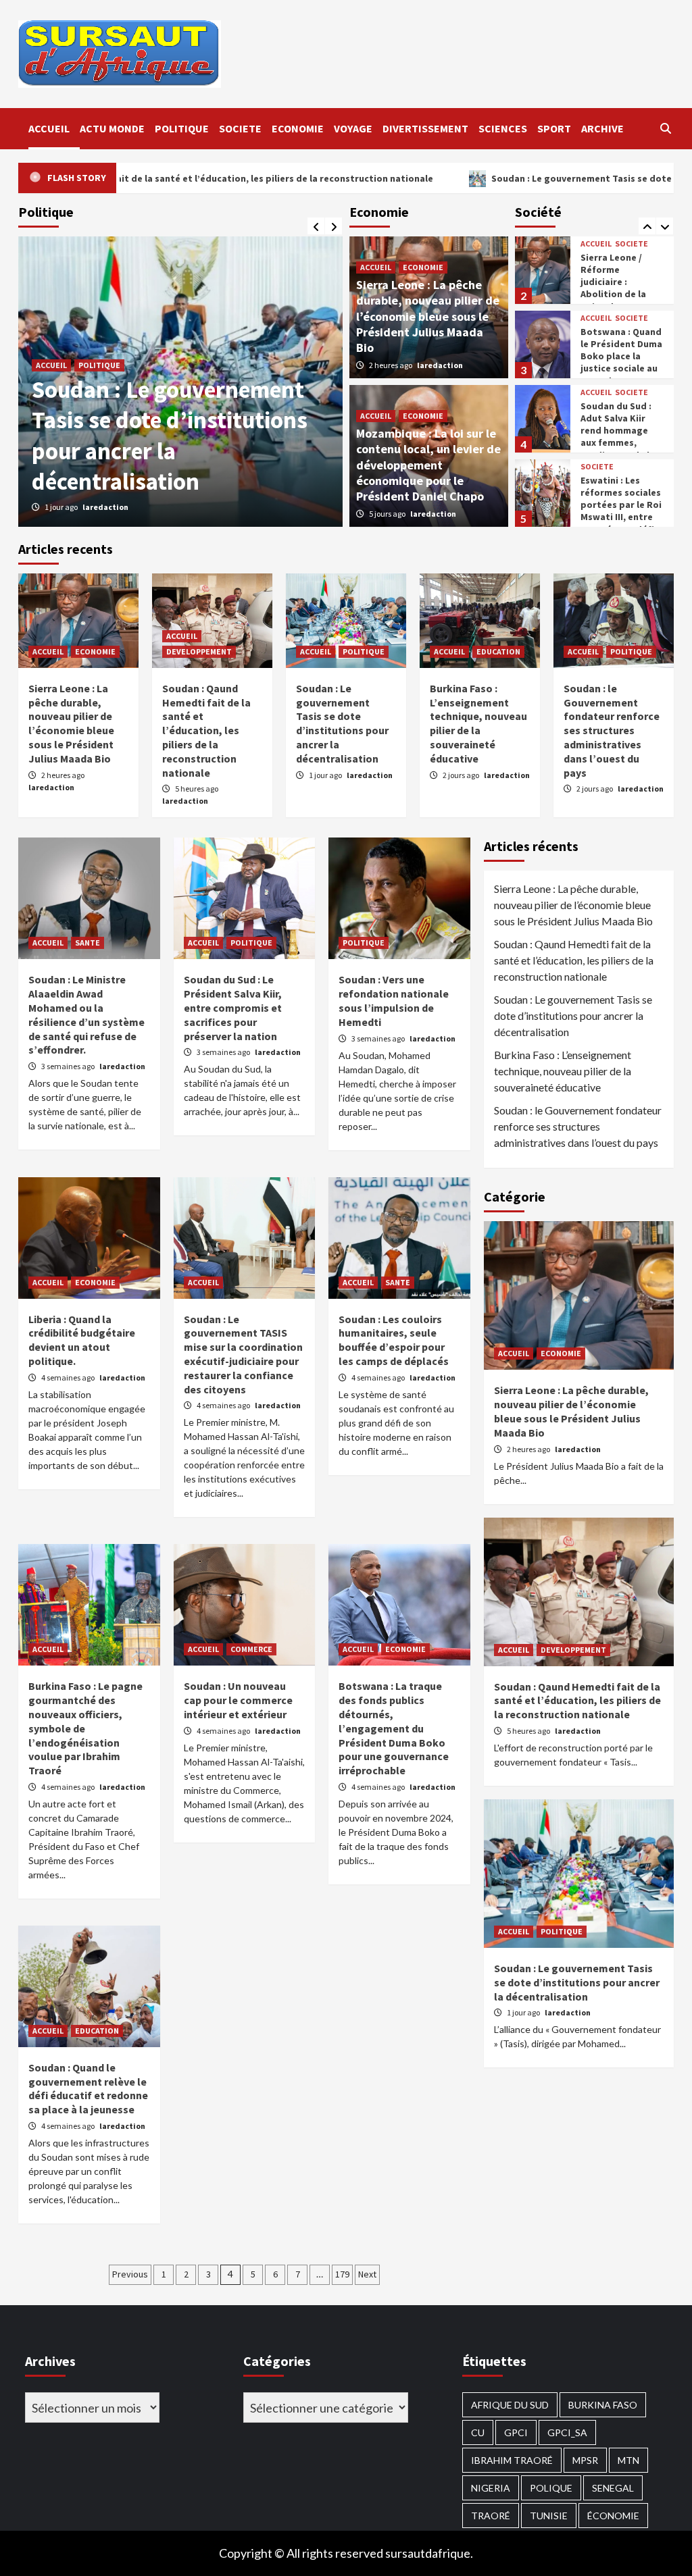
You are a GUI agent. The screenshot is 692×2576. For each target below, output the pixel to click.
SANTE (88, 943)
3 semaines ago (69, 1066)
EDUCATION (498, 651)
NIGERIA (491, 2488)
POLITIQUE (182, 128)
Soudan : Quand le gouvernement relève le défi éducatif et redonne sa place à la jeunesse (88, 2088)
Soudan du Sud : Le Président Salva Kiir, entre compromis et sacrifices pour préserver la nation (233, 1007)
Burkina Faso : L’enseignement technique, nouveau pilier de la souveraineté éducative (478, 723)
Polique (551, 2488)
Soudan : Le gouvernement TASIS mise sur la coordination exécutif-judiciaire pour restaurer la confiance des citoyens (243, 1354)
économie (613, 2516)
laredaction (109, 507)
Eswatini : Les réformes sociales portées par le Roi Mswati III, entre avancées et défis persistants (621, 511)
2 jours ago (64, 507)
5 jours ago (388, 514)
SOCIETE (240, 128)
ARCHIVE (602, 128)
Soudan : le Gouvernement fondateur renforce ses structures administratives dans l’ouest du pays (168, 436)
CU (478, 2432)
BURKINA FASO (603, 2405)
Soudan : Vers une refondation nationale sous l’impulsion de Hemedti (394, 1000)
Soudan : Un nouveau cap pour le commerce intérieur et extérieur (238, 1700)
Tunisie (549, 2516)
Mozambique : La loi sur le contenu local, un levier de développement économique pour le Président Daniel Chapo (428, 465)
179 (342, 2274)
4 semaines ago (69, 1377)
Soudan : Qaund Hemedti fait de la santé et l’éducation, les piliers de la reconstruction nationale (206, 730)
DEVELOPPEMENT (199, 651)
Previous (130, 2274)
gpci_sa (567, 2432)
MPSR (585, 2460)
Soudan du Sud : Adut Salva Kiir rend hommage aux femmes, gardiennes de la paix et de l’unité (618, 437)
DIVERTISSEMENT (425, 128)
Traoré (491, 2516)
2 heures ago (391, 365)
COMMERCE (251, 1649)
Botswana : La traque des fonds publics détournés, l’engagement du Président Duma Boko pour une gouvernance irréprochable (394, 1728)
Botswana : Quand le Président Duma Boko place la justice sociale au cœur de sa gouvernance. (621, 362)
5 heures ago (197, 789)
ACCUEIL (49, 128)
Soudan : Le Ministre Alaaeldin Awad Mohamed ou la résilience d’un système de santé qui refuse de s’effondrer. (86, 1014)
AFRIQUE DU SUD (510, 2405)
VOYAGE (353, 128)
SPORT (554, 128)
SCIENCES (503, 128)
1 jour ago (326, 775)
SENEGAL (613, 2488)
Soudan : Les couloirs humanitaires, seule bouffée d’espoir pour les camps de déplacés (394, 1340)
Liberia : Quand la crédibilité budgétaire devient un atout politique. (82, 1340)
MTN (628, 2460)
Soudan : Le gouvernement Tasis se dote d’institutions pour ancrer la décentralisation (342, 723)
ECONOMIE (298, 128)
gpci (516, 2432)
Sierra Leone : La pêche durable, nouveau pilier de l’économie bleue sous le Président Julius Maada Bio (428, 316)
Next (367, 2274)
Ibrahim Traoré (512, 2460)
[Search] (665, 128)
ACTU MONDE (112, 128)
